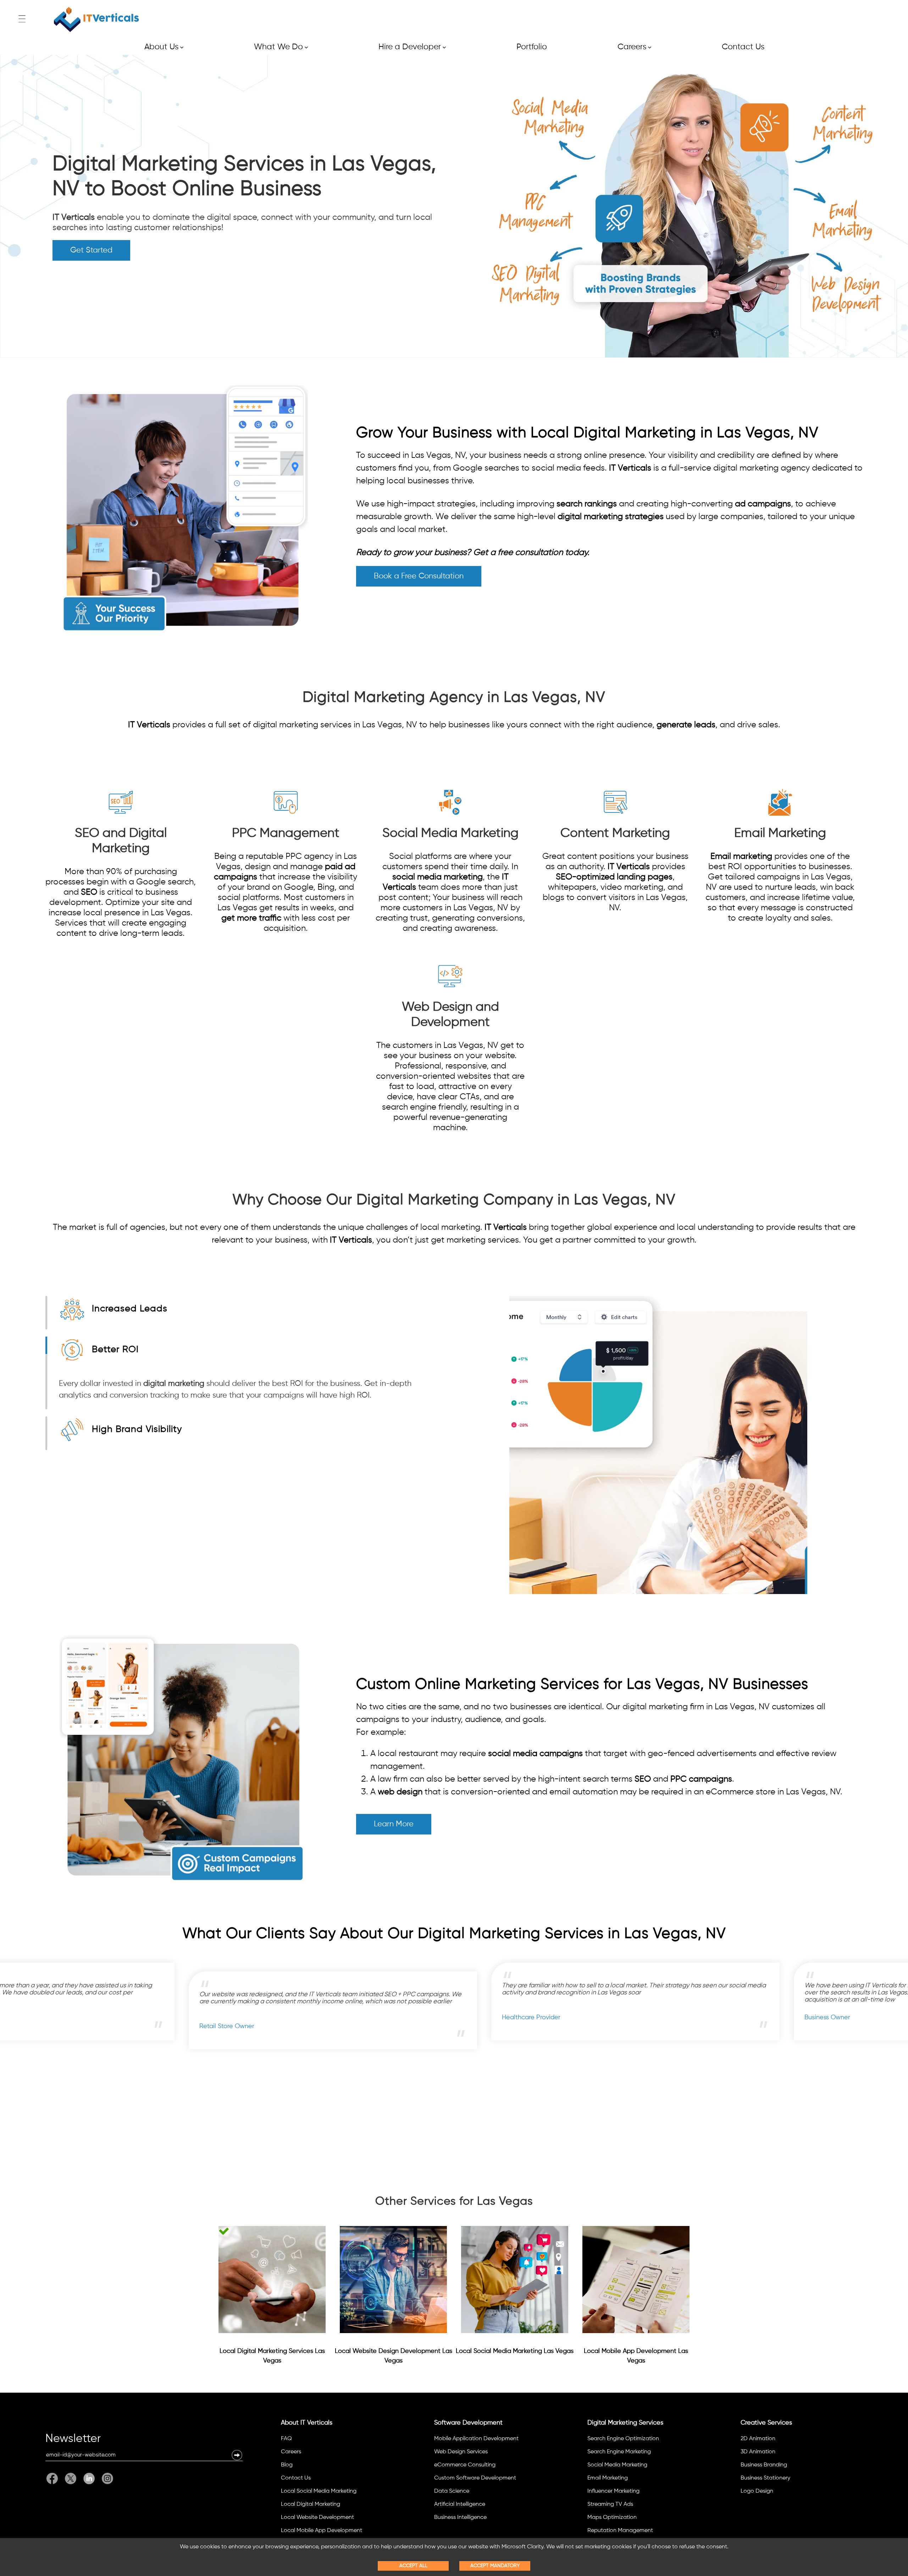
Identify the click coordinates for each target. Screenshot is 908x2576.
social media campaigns (535, 1754)
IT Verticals (74, 217)
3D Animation (758, 2452)
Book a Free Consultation (419, 576)
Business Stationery (765, 2478)
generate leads (686, 725)
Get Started (91, 250)
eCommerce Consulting (465, 2465)
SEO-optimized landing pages (614, 877)
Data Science (452, 2491)
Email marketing (741, 856)
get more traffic (251, 918)
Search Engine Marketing (619, 2452)
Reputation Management (620, 2531)
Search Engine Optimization (623, 2439)
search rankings (587, 504)
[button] (237, 2455)
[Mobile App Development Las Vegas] (636, 2280)
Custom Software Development (475, 2478)
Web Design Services (461, 2452)
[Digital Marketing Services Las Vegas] (272, 2280)
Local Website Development (317, 2517)
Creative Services (766, 2423)
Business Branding (764, 2465)
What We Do (281, 47)
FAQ (286, 2439)
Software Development (468, 2423)
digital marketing (174, 1384)
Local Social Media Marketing (319, 2491)
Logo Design (757, 2491)
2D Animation (758, 2439)
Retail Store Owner (106, 2026)
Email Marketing (608, 2478)
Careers (634, 47)
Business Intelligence (460, 2517)
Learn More (394, 1824)
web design (400, 1792)
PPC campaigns (701, 1779)
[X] (71, 2478)
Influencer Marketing (613, 2491)
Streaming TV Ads (610, 2504)
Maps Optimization (612, 2517)
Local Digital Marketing (311, 2504)
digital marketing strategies (611, 517)
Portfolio (532, 47)
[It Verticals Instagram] (106, 2478)
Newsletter (73, 2440)
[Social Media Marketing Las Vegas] (515, 2280)
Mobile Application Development (476, 2439)
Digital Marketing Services (625, 2423)
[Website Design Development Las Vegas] (393, 2280)
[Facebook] (54, 2478)
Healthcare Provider (410, 2017)
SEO (89, 892)
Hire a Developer (412, 47)
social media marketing (438, 877)
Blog (287, 2465)
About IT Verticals (307, 2423)
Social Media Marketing (617, 2465)
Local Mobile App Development (322, 2531)
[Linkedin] (89, 2478)
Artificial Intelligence (460, 2504)
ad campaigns (763, 504)
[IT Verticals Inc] (96, 20)
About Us (164, 47)
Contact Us (743, 47)
